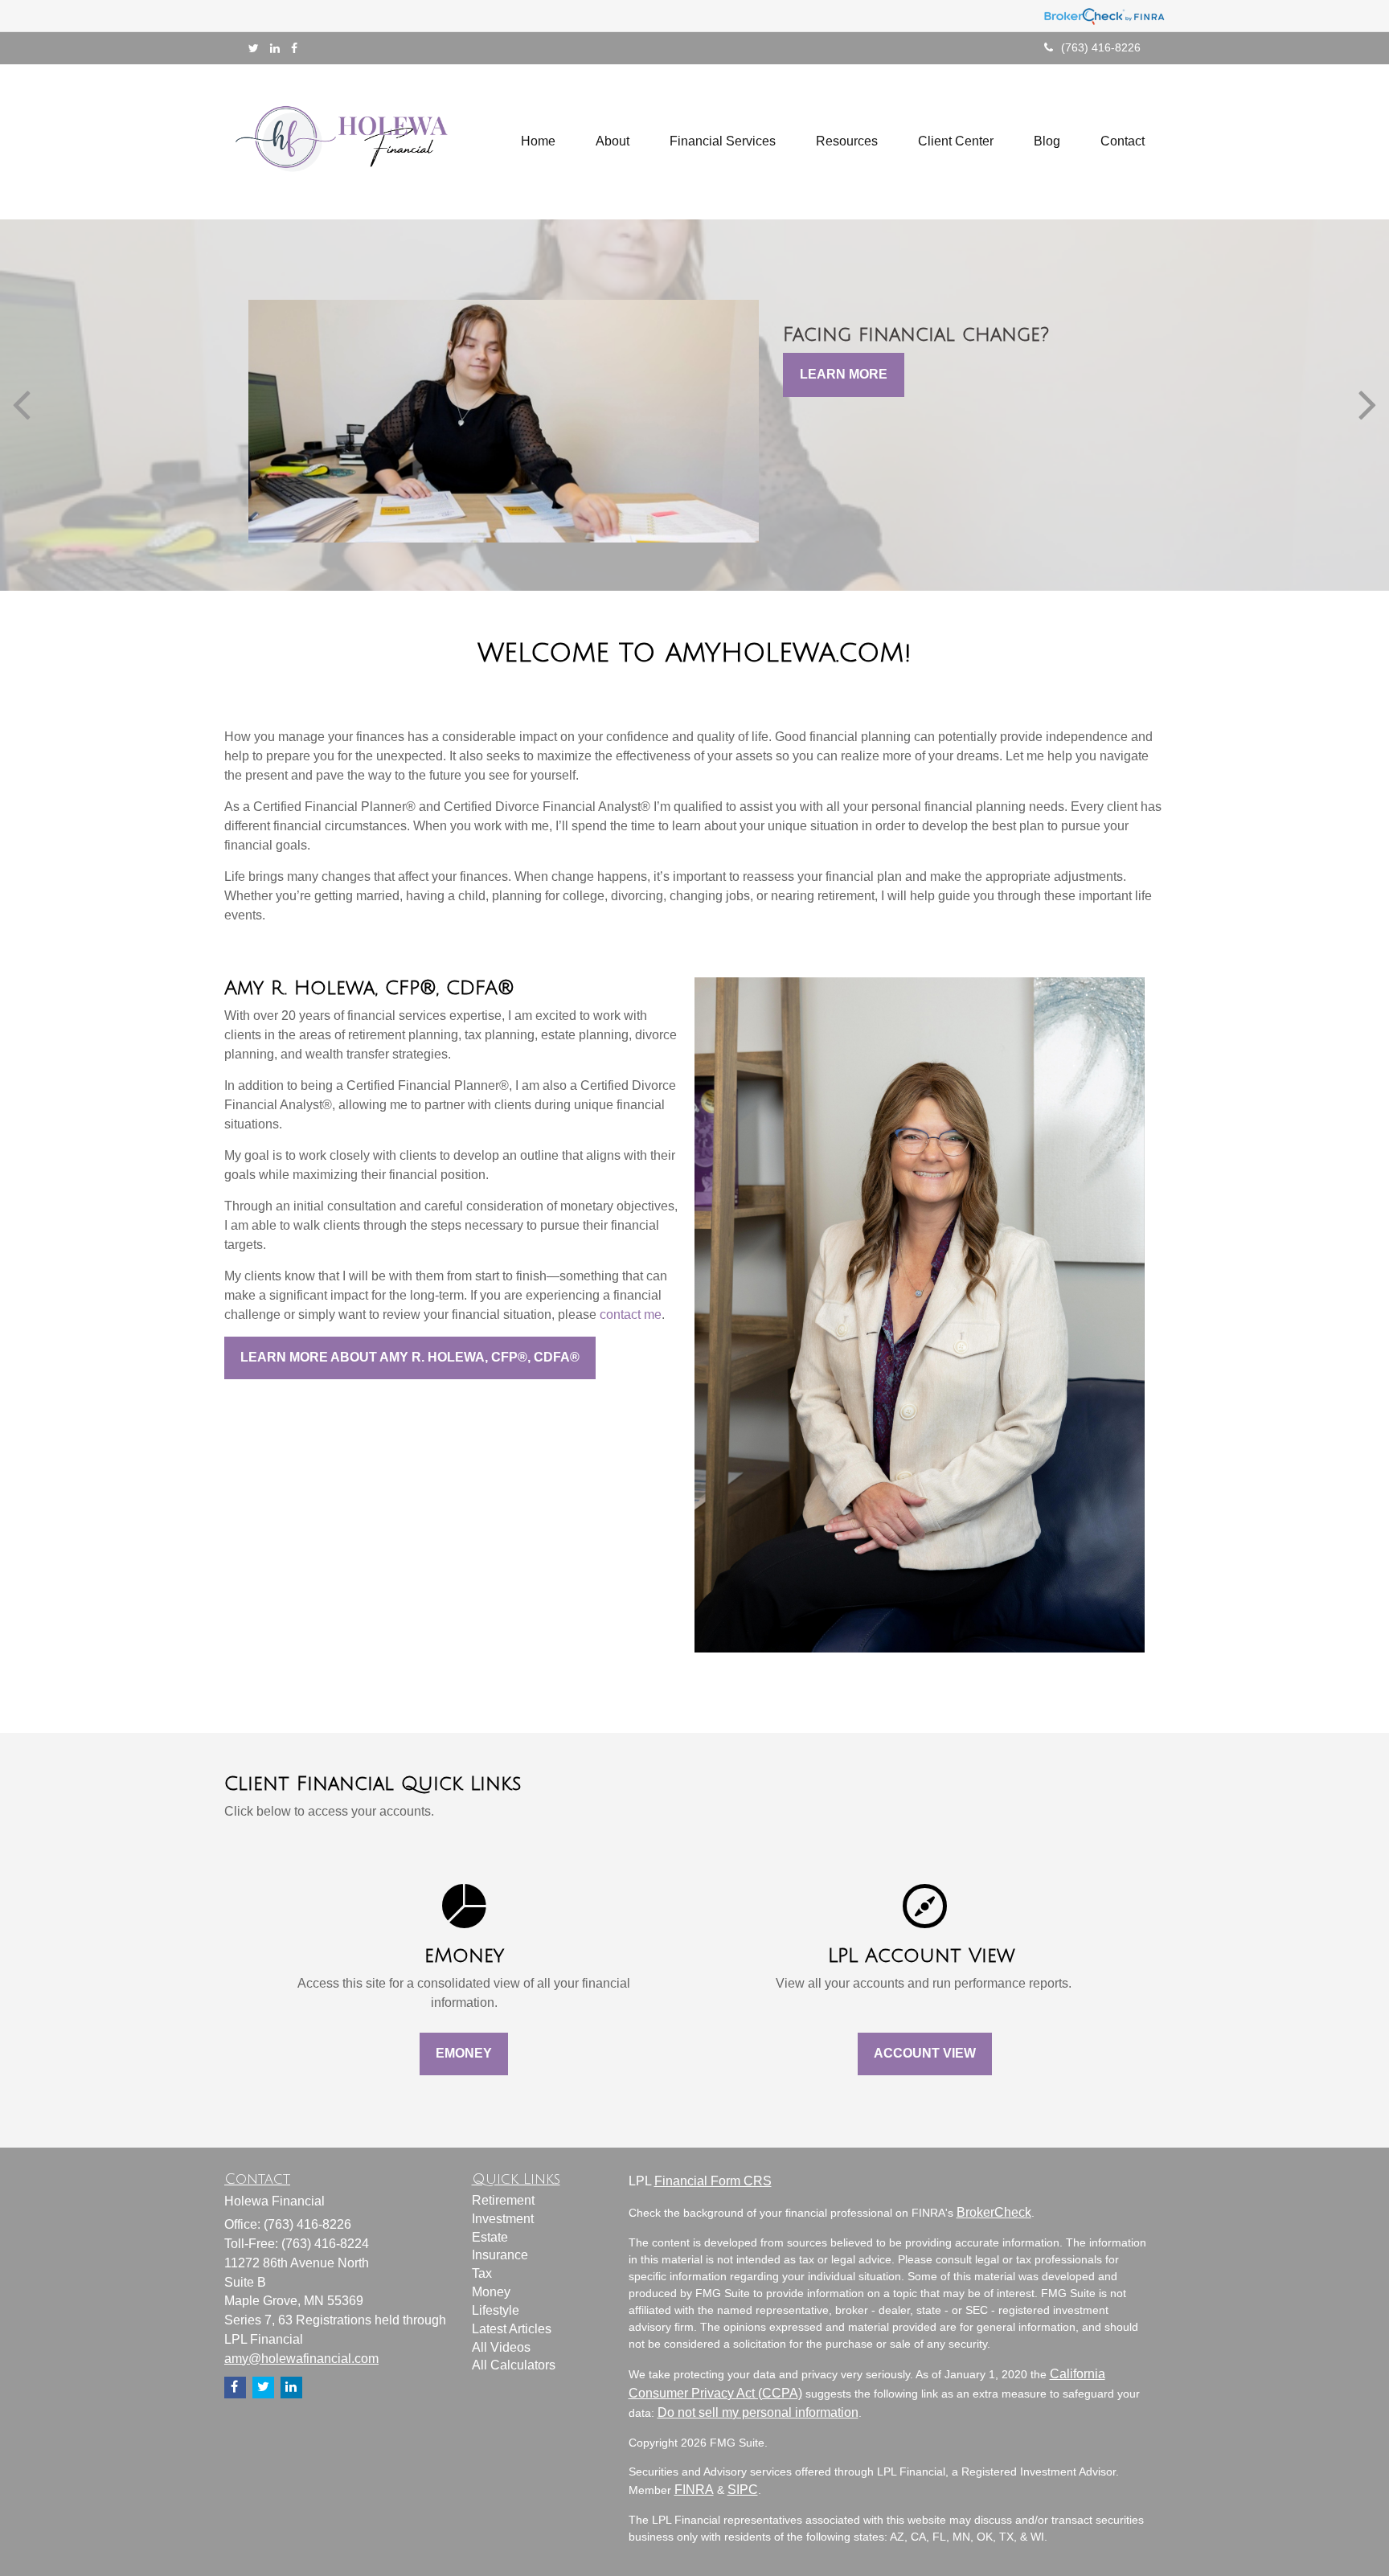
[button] (613, 141)
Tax (482, 2273)
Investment (503, 2219)
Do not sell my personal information (758, 2412)
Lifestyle (496, 2310)
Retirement (503, 2200)
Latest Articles (512, 2329)
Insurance (500, 2255)
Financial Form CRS (713, 2181)
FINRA (694, 2490)
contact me (631, 1315)
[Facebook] (294, 48)
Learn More (844, 374)
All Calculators (514, 2365)
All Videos (501, 2347)
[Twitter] (254, 48)
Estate (490, 2237)
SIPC (743, 2490)
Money (491, 2292)
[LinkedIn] (275, 48)
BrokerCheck (994, 2212)
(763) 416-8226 (1101, 47)
